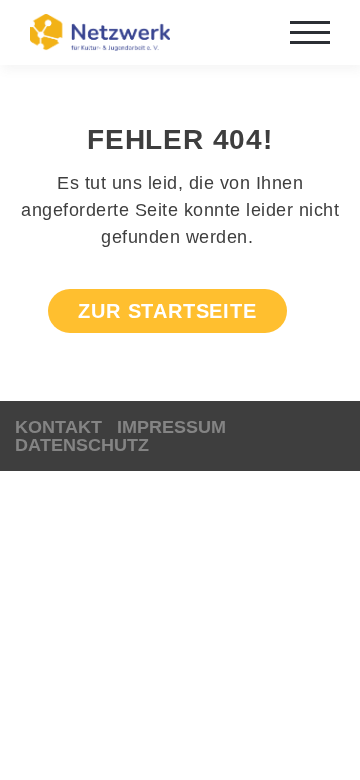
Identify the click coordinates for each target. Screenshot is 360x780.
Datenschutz (82, 445)
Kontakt (58, 427)
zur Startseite (167, 311)
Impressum (171, 427)
